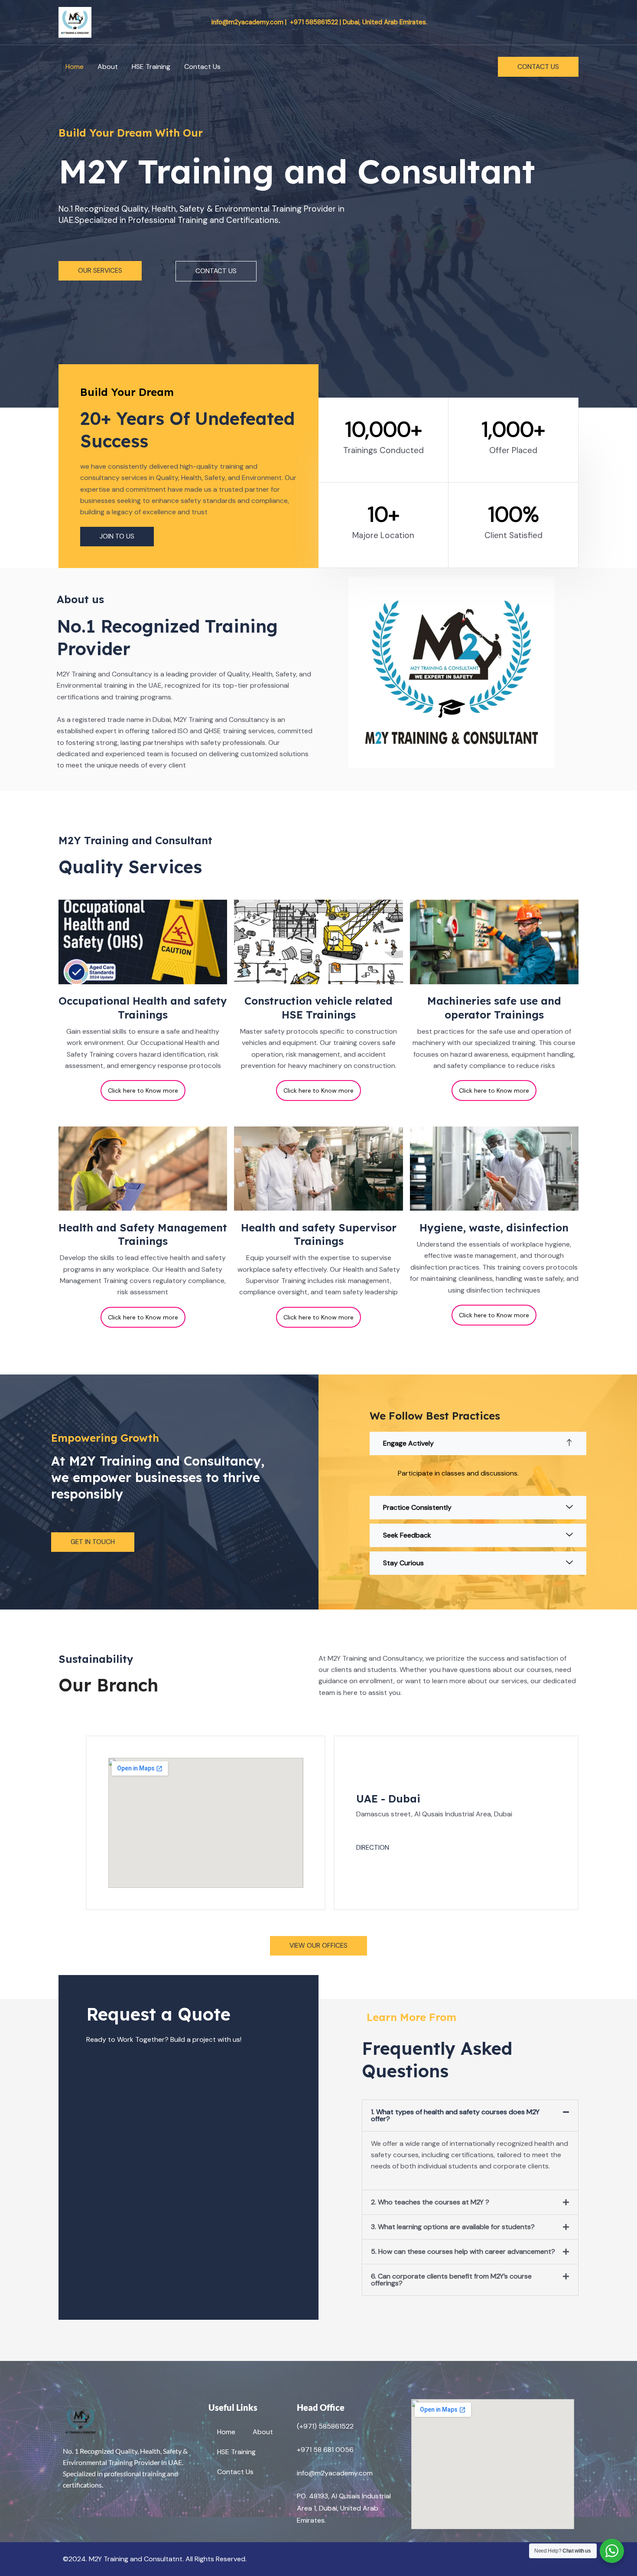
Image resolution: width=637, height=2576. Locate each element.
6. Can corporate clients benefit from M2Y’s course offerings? (451, 2280)
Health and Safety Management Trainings (143, 1234)
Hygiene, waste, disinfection (494, 1228)
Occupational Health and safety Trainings (143, 1007)
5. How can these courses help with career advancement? (463, 2251)
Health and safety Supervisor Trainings (319, 1234)
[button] (538, 67)
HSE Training (151, 67)
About (108, 67)
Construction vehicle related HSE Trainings (318, 1007)
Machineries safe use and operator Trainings (494, 1007)
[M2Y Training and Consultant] (75, 21)
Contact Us (202, 67)
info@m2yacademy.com (335, 2473)
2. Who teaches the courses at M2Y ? (430, 2202)
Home (75, 67)
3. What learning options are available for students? (453, 2227)
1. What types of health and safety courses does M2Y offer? (455, 2115)
